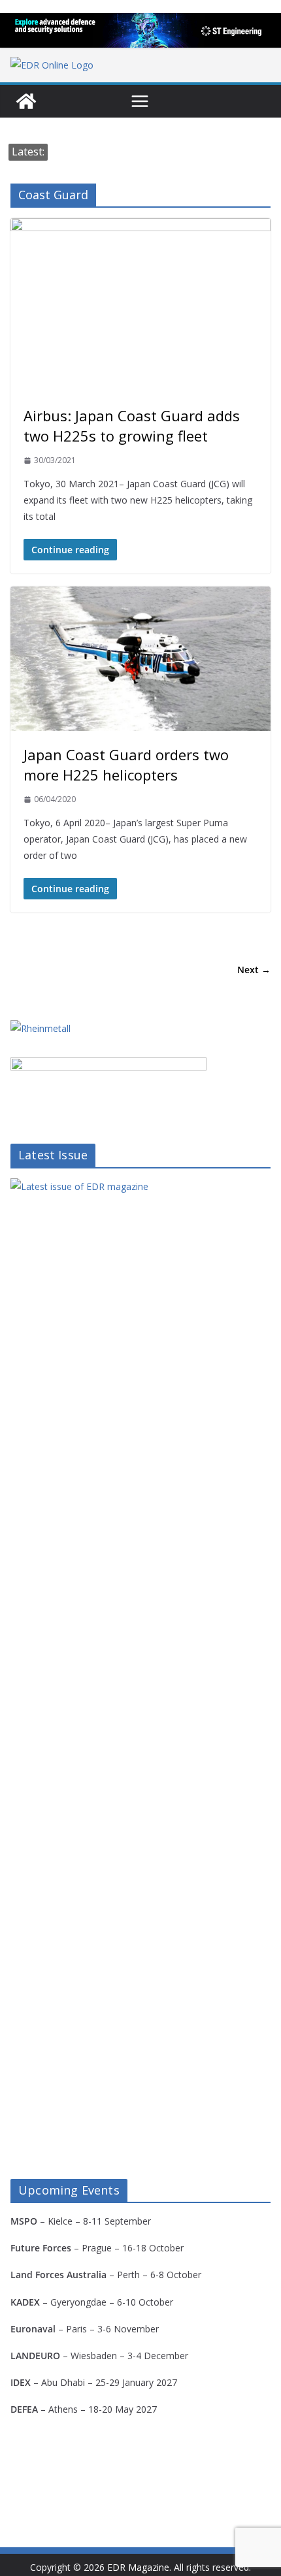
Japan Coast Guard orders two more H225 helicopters (126, 765)
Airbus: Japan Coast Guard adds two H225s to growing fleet (132, 426)
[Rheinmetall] (41, 1028)
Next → (254, 970)
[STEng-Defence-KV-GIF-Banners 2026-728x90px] (140, 30)
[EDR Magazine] (26, 101)
